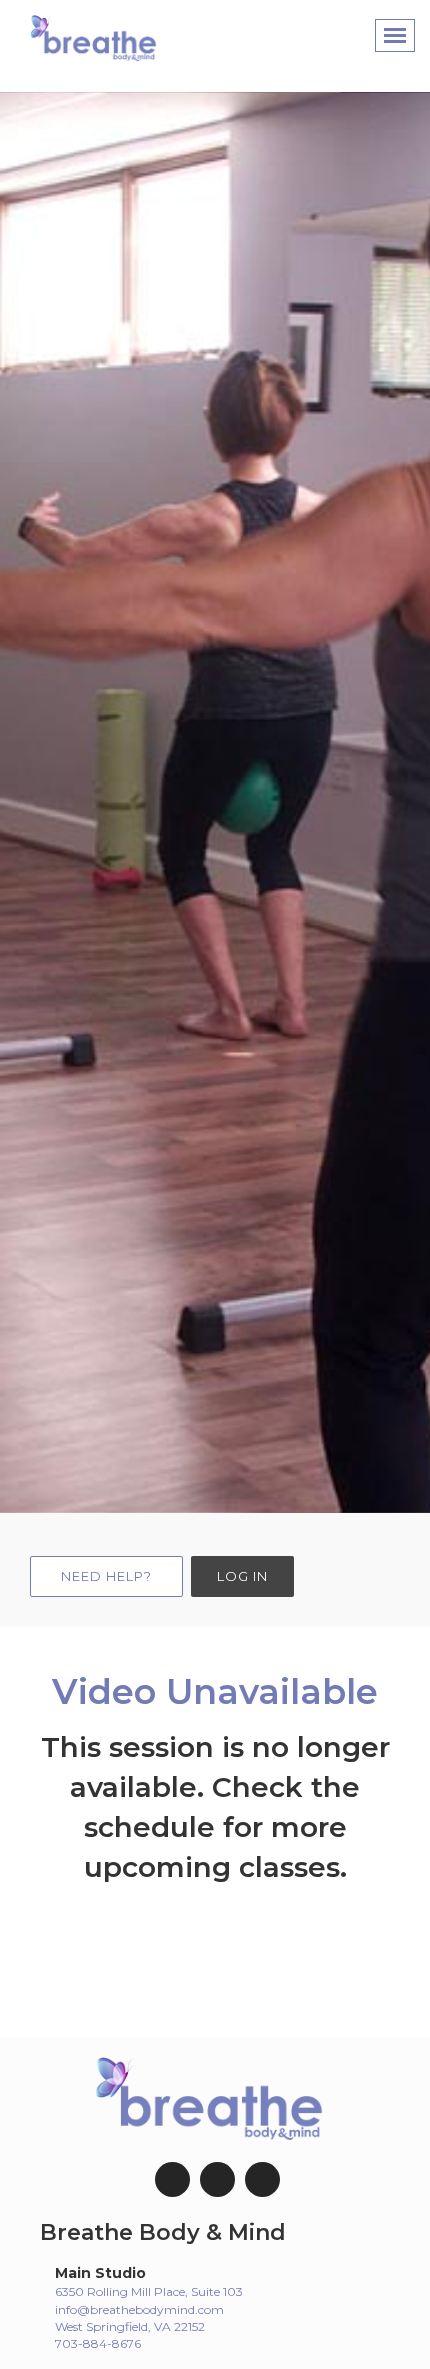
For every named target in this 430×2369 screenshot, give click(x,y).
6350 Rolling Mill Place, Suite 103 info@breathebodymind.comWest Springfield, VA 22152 (149, 2308)
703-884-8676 (98, 2343)
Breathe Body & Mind (163, 2232)
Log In (242, 1576)
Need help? (106, 1576)
